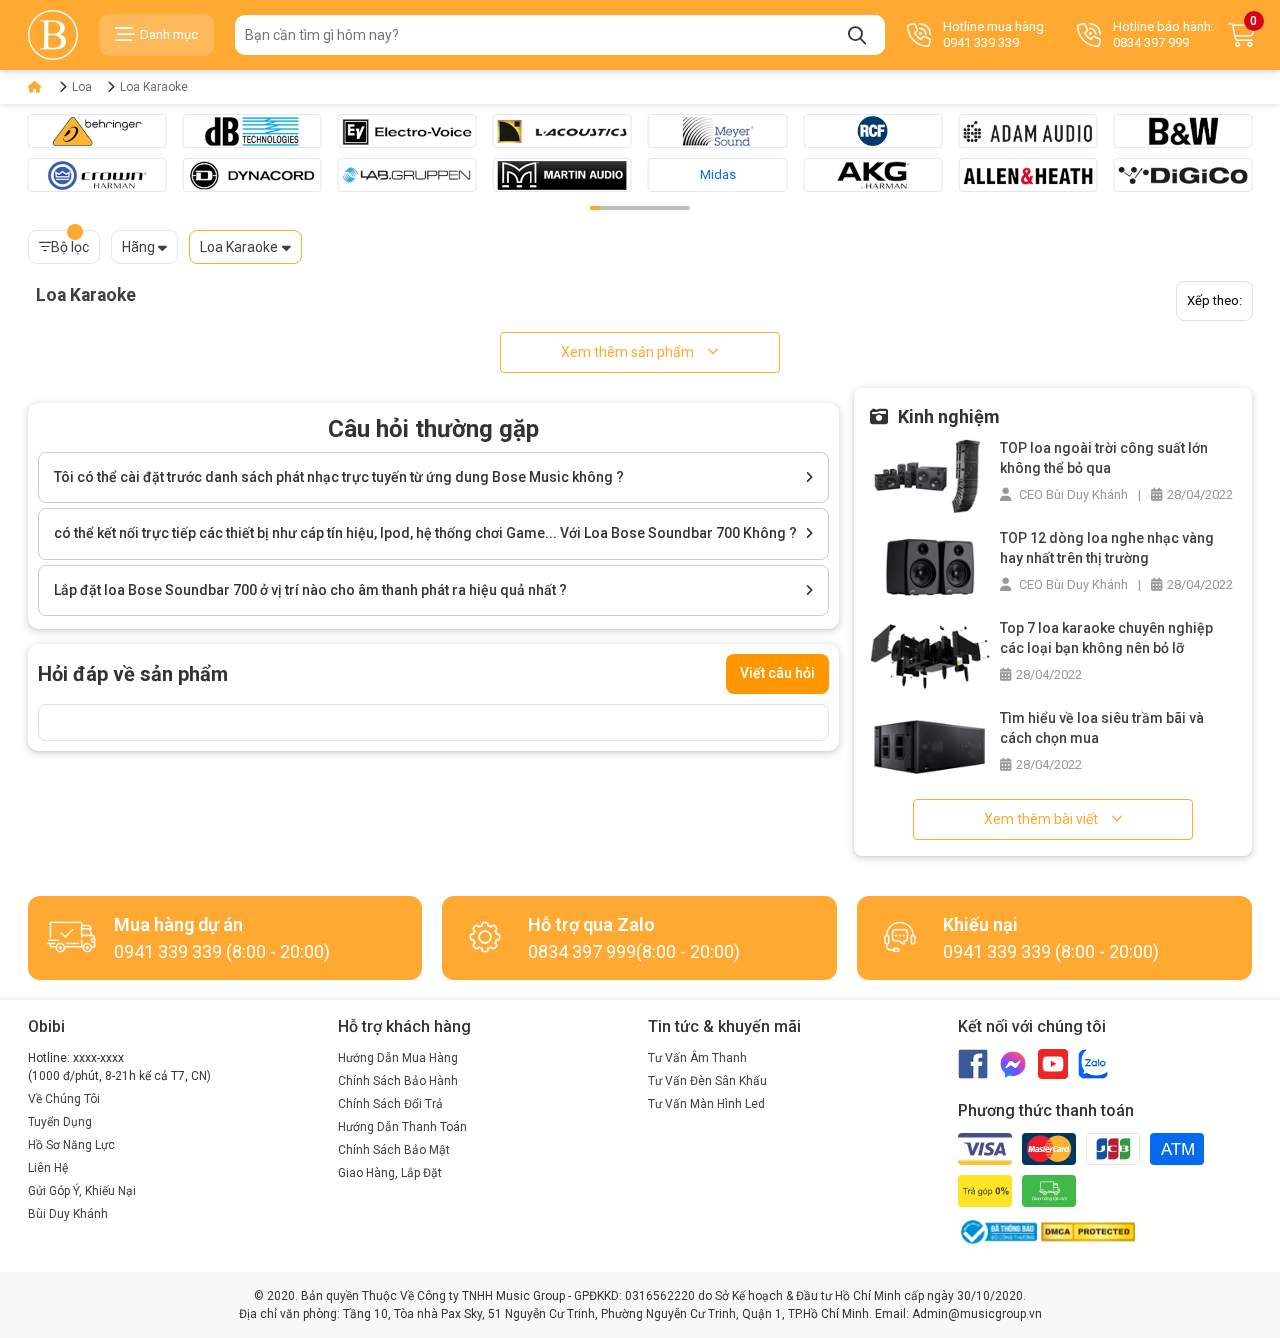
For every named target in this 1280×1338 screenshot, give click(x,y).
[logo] (53, 35)
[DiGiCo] (1182, 175)
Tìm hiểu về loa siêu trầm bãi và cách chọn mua (1102, 728)
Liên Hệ (48, 1168)
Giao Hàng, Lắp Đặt (390, 1173)
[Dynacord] (252, 175)
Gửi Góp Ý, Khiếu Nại (82, 1191)
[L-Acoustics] (562, 131)
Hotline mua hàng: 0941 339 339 (995, 34)
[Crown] (97, 175)
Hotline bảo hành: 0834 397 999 (1163, 34)
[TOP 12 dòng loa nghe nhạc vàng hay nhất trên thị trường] (930, 565)
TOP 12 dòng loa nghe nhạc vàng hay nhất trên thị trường (1107, 548)
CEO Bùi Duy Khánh (1072, 494)
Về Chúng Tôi (64, 1099)
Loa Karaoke (154, 87)
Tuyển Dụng (60, 1122)
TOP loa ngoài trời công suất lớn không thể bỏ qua (1104, 458)
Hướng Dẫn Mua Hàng (398, 1058)
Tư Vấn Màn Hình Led (706, 1104)
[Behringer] (97, 131)
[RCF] (872, 131)
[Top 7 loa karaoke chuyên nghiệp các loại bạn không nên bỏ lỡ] (930, 655)
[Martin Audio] (562, 175)
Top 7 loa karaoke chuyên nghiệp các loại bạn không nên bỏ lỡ (1106, 638)
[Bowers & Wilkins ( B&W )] (1182, 131)
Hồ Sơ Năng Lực (71, 1145)
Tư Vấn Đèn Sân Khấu (707, 1081)
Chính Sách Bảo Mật (394, 1150)
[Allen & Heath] (1027, 175)
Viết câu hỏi (777, 673)
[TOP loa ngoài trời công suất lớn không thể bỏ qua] (930, 475)
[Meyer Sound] (717, 131)
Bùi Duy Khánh (68, 1214)
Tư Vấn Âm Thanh (697, 1058)
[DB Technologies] (252, 131)
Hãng (138, 247)
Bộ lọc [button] (70, 247)
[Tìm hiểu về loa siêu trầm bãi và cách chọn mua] (930, 745)
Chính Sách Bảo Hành (398, 1081)
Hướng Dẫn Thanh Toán (402, 1127)
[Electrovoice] (407, 131)
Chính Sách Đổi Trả (390, 1104)
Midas (718, 174)
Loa (82, 87)
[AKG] (872, 175)
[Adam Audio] (1027, 131)
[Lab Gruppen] (407, 175)
